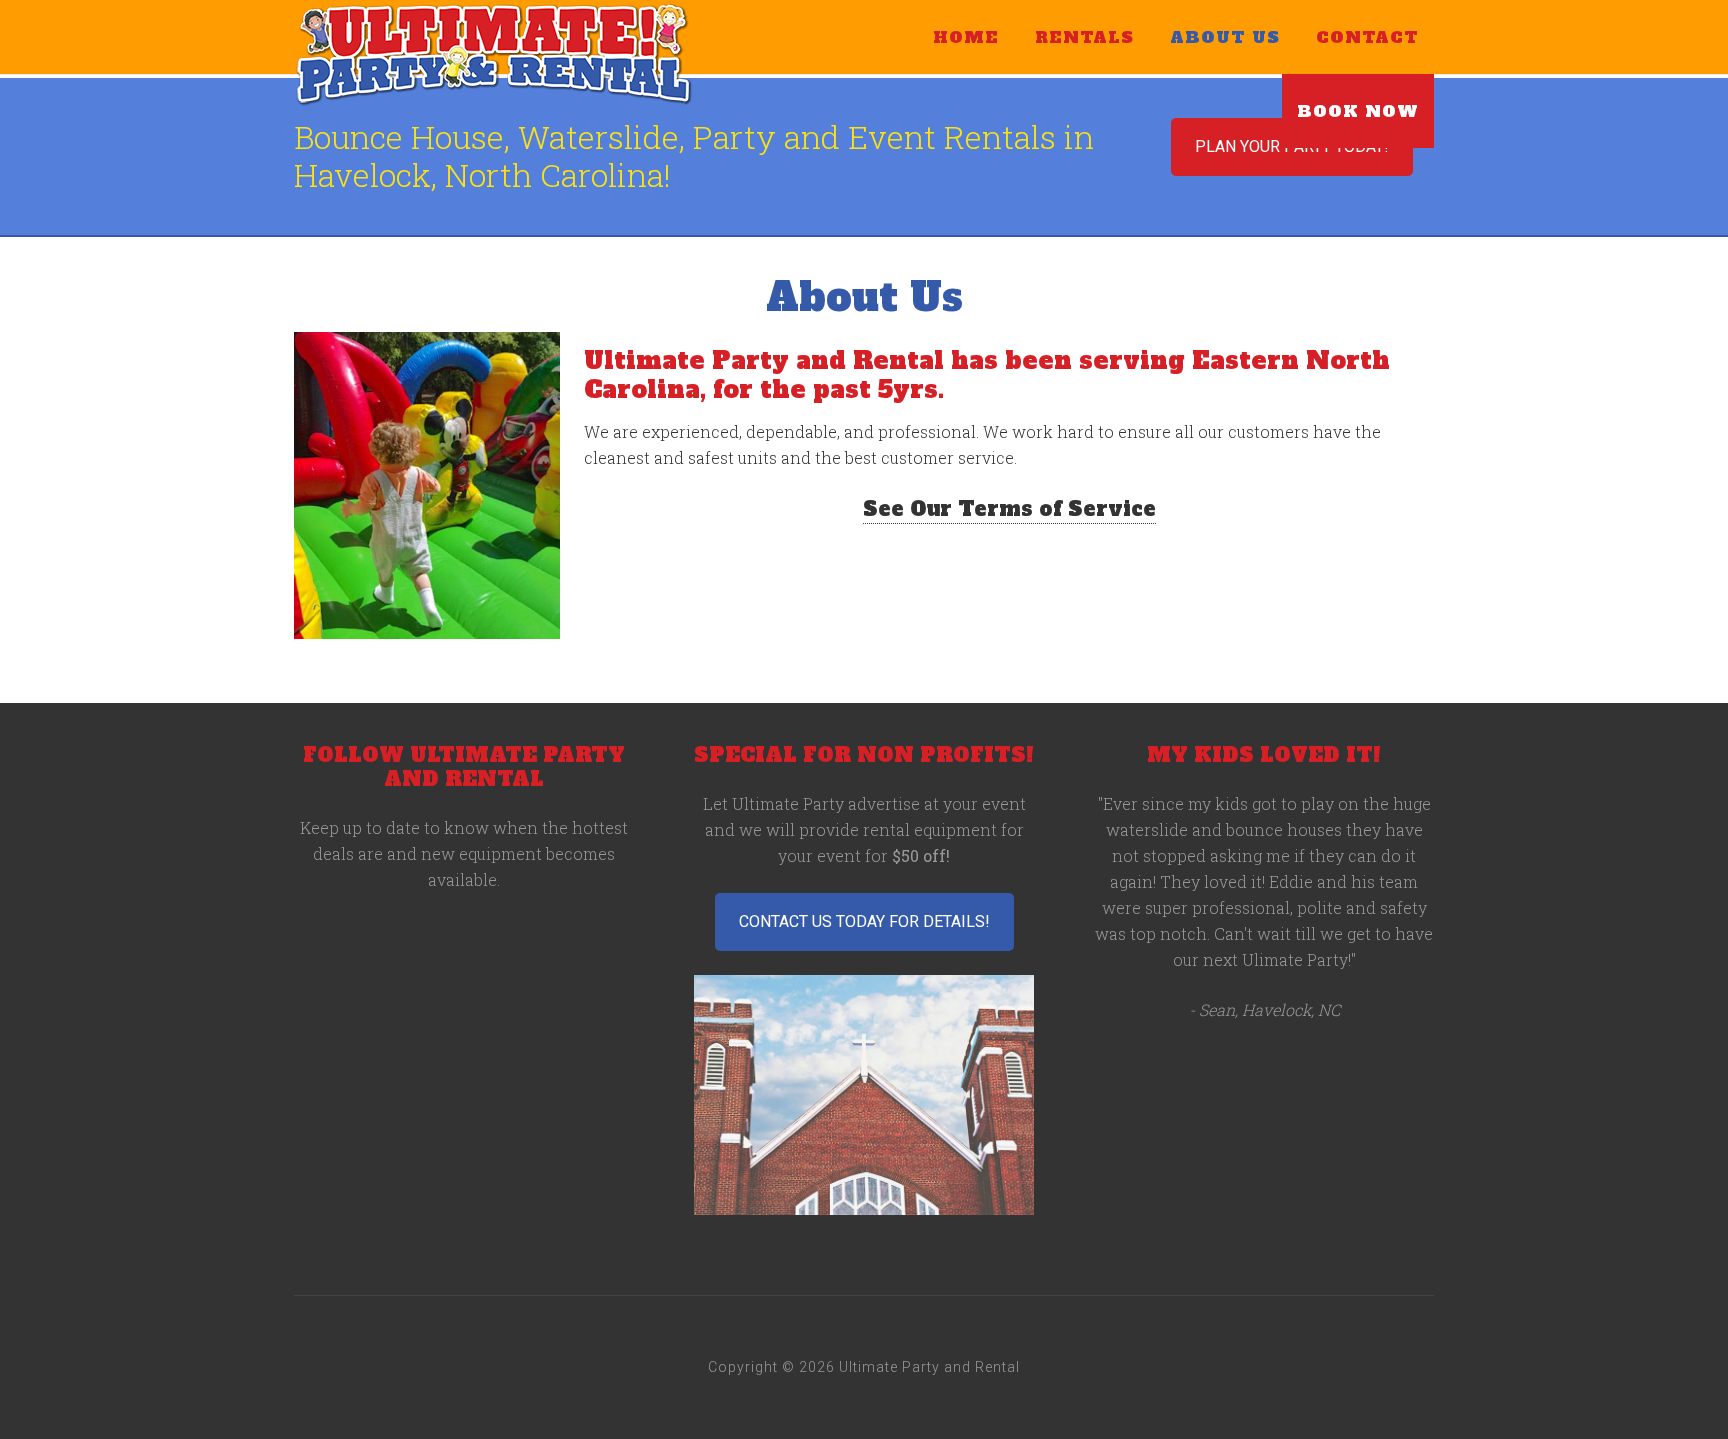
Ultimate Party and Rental (494, 55)
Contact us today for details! (864, 921)
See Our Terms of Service (1009, 509)
